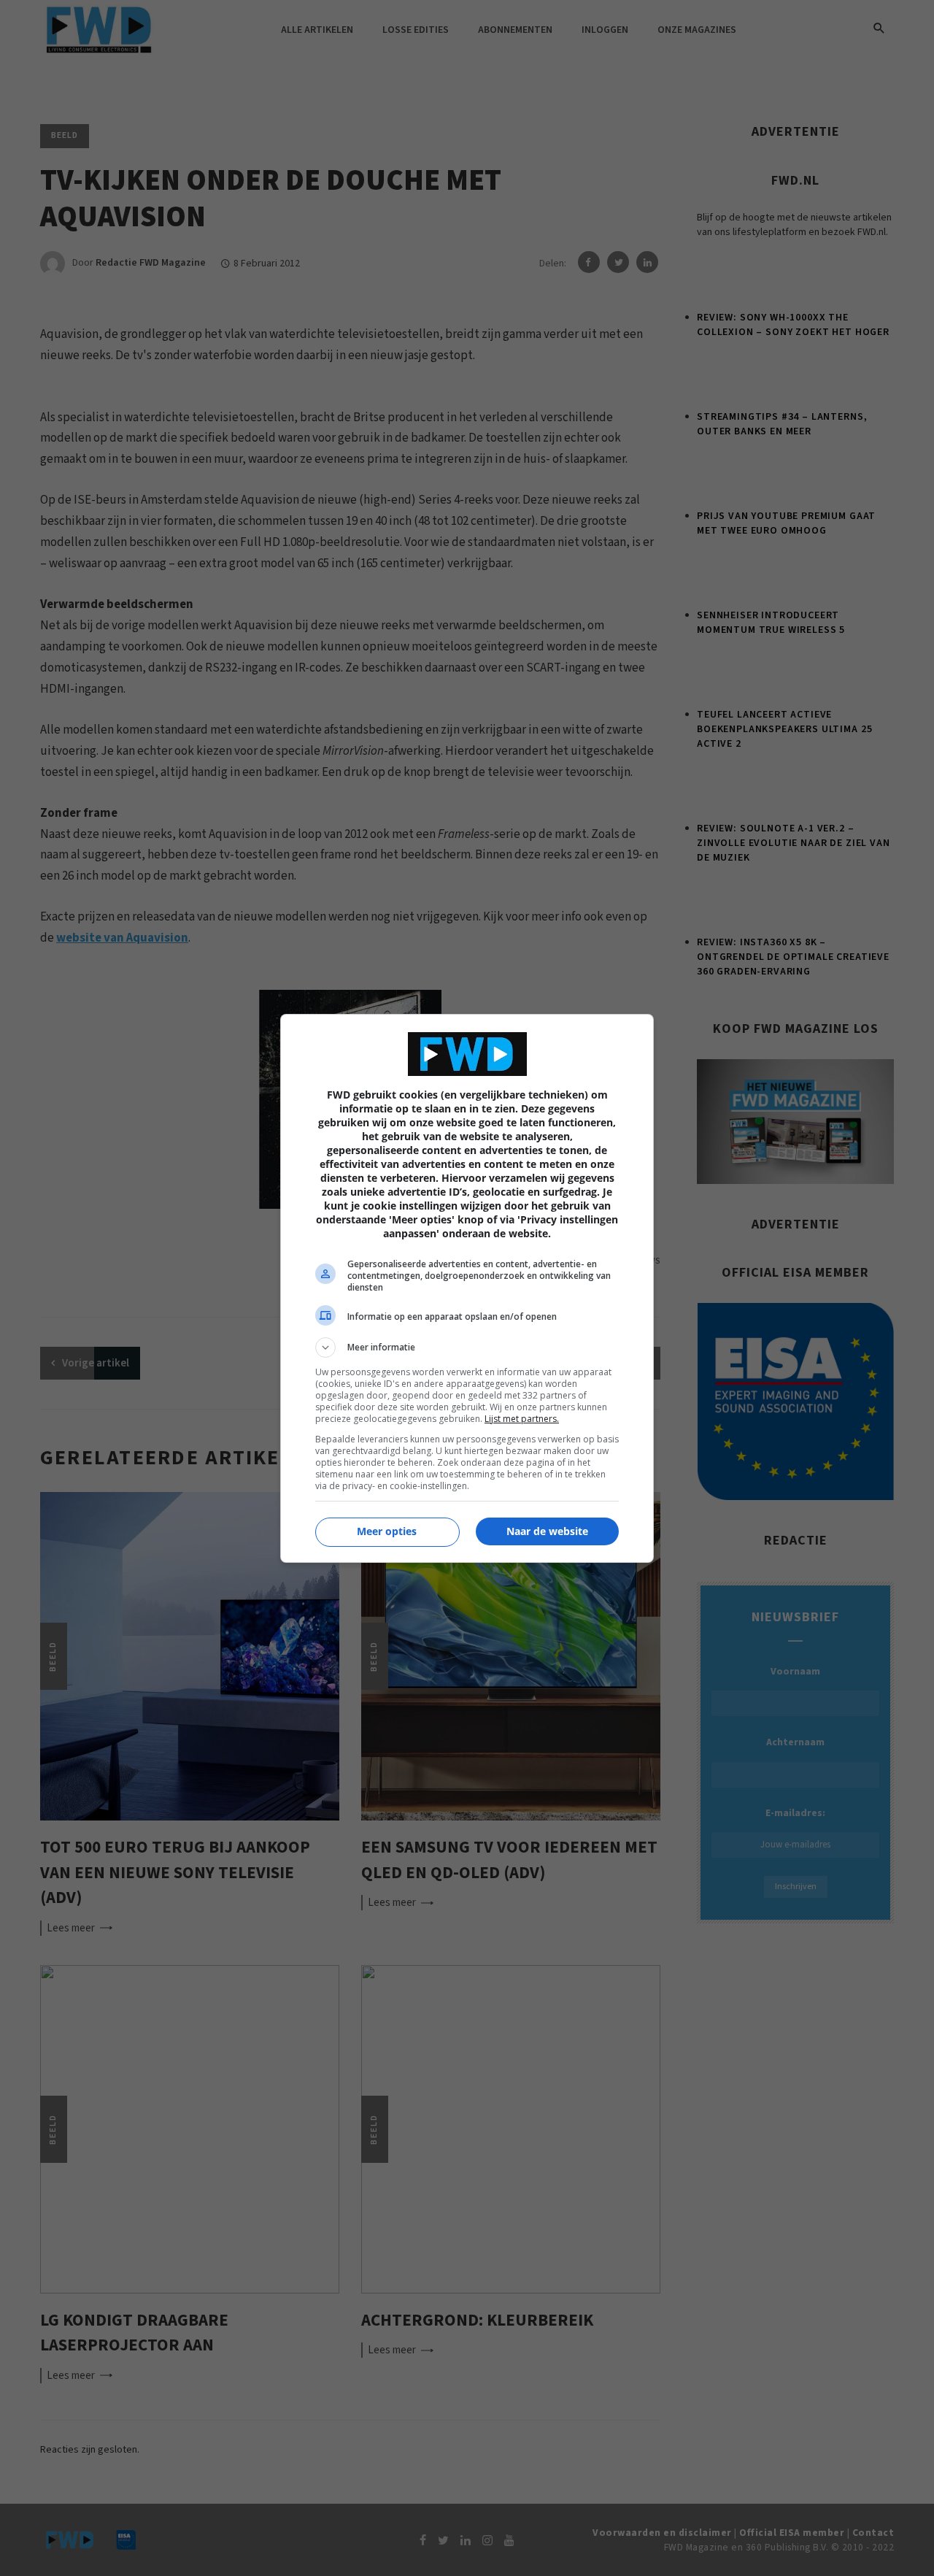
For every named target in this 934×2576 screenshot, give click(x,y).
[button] (467, 1347)
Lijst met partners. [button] (522, 1419)
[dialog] (467, 1288)
